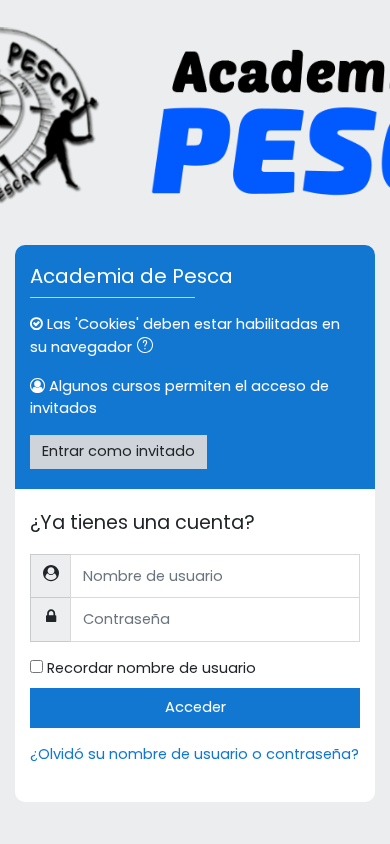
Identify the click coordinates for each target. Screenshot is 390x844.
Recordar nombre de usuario (151, 668)
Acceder (195, 707)
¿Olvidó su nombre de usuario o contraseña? (194, 754)
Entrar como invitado (118, 451)
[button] (149, 348)
